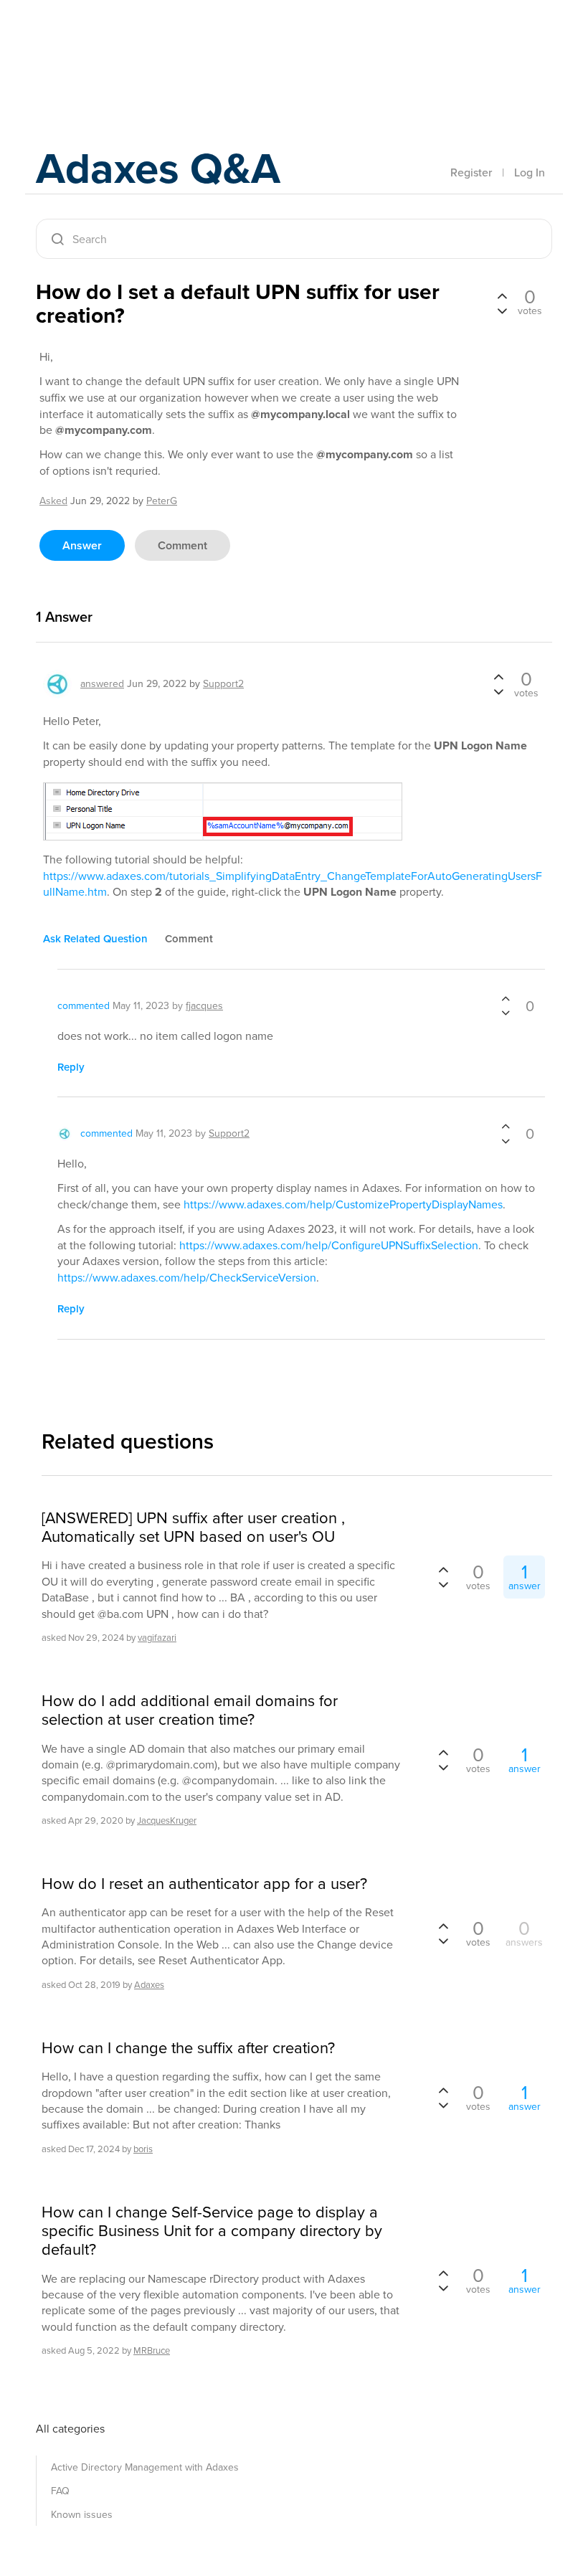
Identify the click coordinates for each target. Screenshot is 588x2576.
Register (471, 172)
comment (182, 545)
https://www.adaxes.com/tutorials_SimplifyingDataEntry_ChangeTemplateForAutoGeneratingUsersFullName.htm (293, 884)
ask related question (95, 939)
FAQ (60, 2491)
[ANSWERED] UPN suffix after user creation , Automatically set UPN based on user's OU (193, 1528)
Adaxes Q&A (158, 168)
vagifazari (157, 1638)
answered (102, 684)
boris (143, 2149)
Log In (530, 172)
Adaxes (103, 42)
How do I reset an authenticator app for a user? (204, 1884)
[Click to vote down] (502, 310)
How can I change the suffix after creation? (188, 2048)
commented (84, 1006)
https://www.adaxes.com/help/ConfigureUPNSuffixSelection (329, 1245)
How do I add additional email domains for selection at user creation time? (190, 1711)
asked (53, 501)
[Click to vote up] (502, 297)
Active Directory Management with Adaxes (145, 2467)
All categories (70, 2429)
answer (82, 545)
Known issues (82, 2515)
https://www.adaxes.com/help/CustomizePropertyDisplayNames (343, 1204)
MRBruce (152, 2350)
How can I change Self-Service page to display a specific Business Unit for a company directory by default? (212, 2231)
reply (71, 1067)
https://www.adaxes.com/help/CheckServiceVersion (187, 1278)
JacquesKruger (167, 1820)
